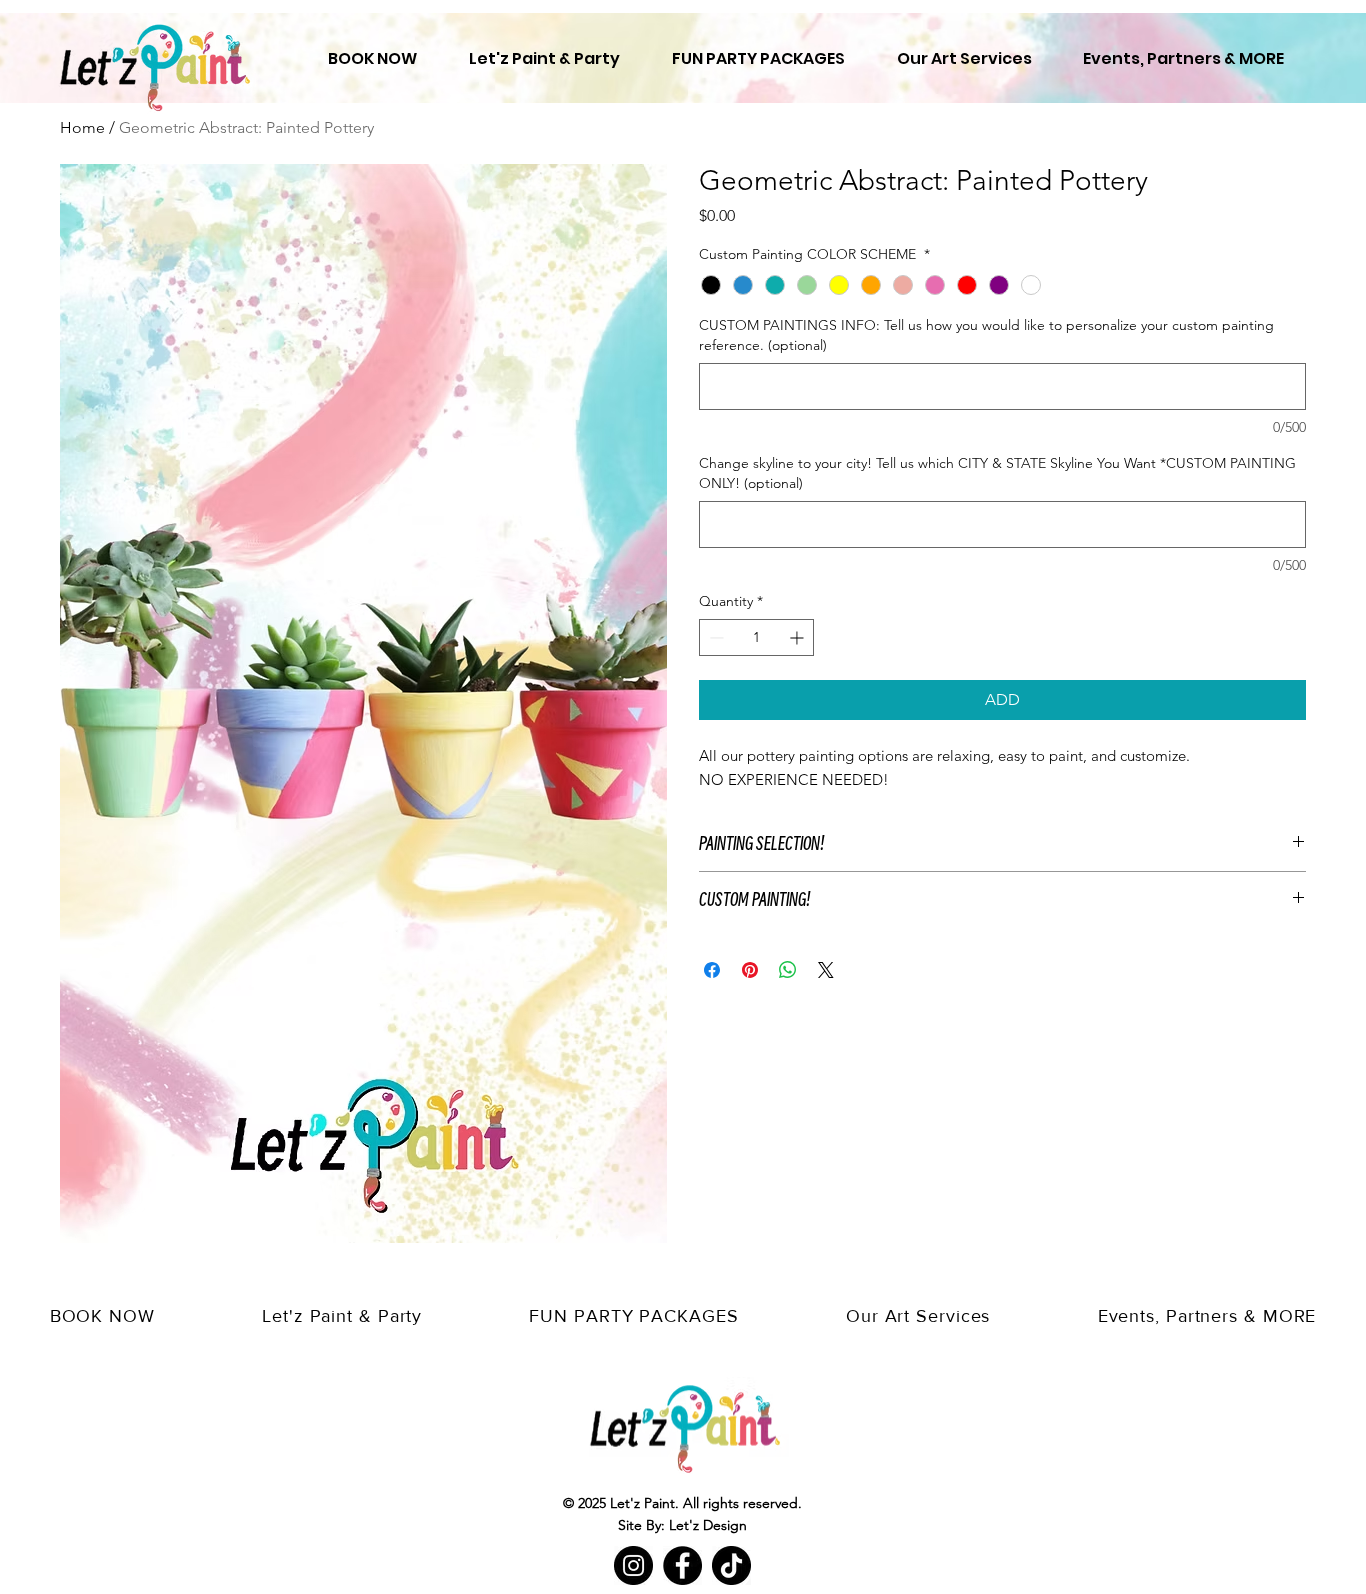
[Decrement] (714, 637)
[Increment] (798, 637)
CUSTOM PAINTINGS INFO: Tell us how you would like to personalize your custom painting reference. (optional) (986, 335)
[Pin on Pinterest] (750, 970)
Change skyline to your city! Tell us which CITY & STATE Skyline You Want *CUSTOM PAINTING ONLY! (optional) (997, 473)
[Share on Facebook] (712, 970)
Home (82, 127)
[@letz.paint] (731, 1565)
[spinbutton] (756, 637)
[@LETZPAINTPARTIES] (633, 1565)
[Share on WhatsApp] (788, 970)
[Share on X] (826, 970)
